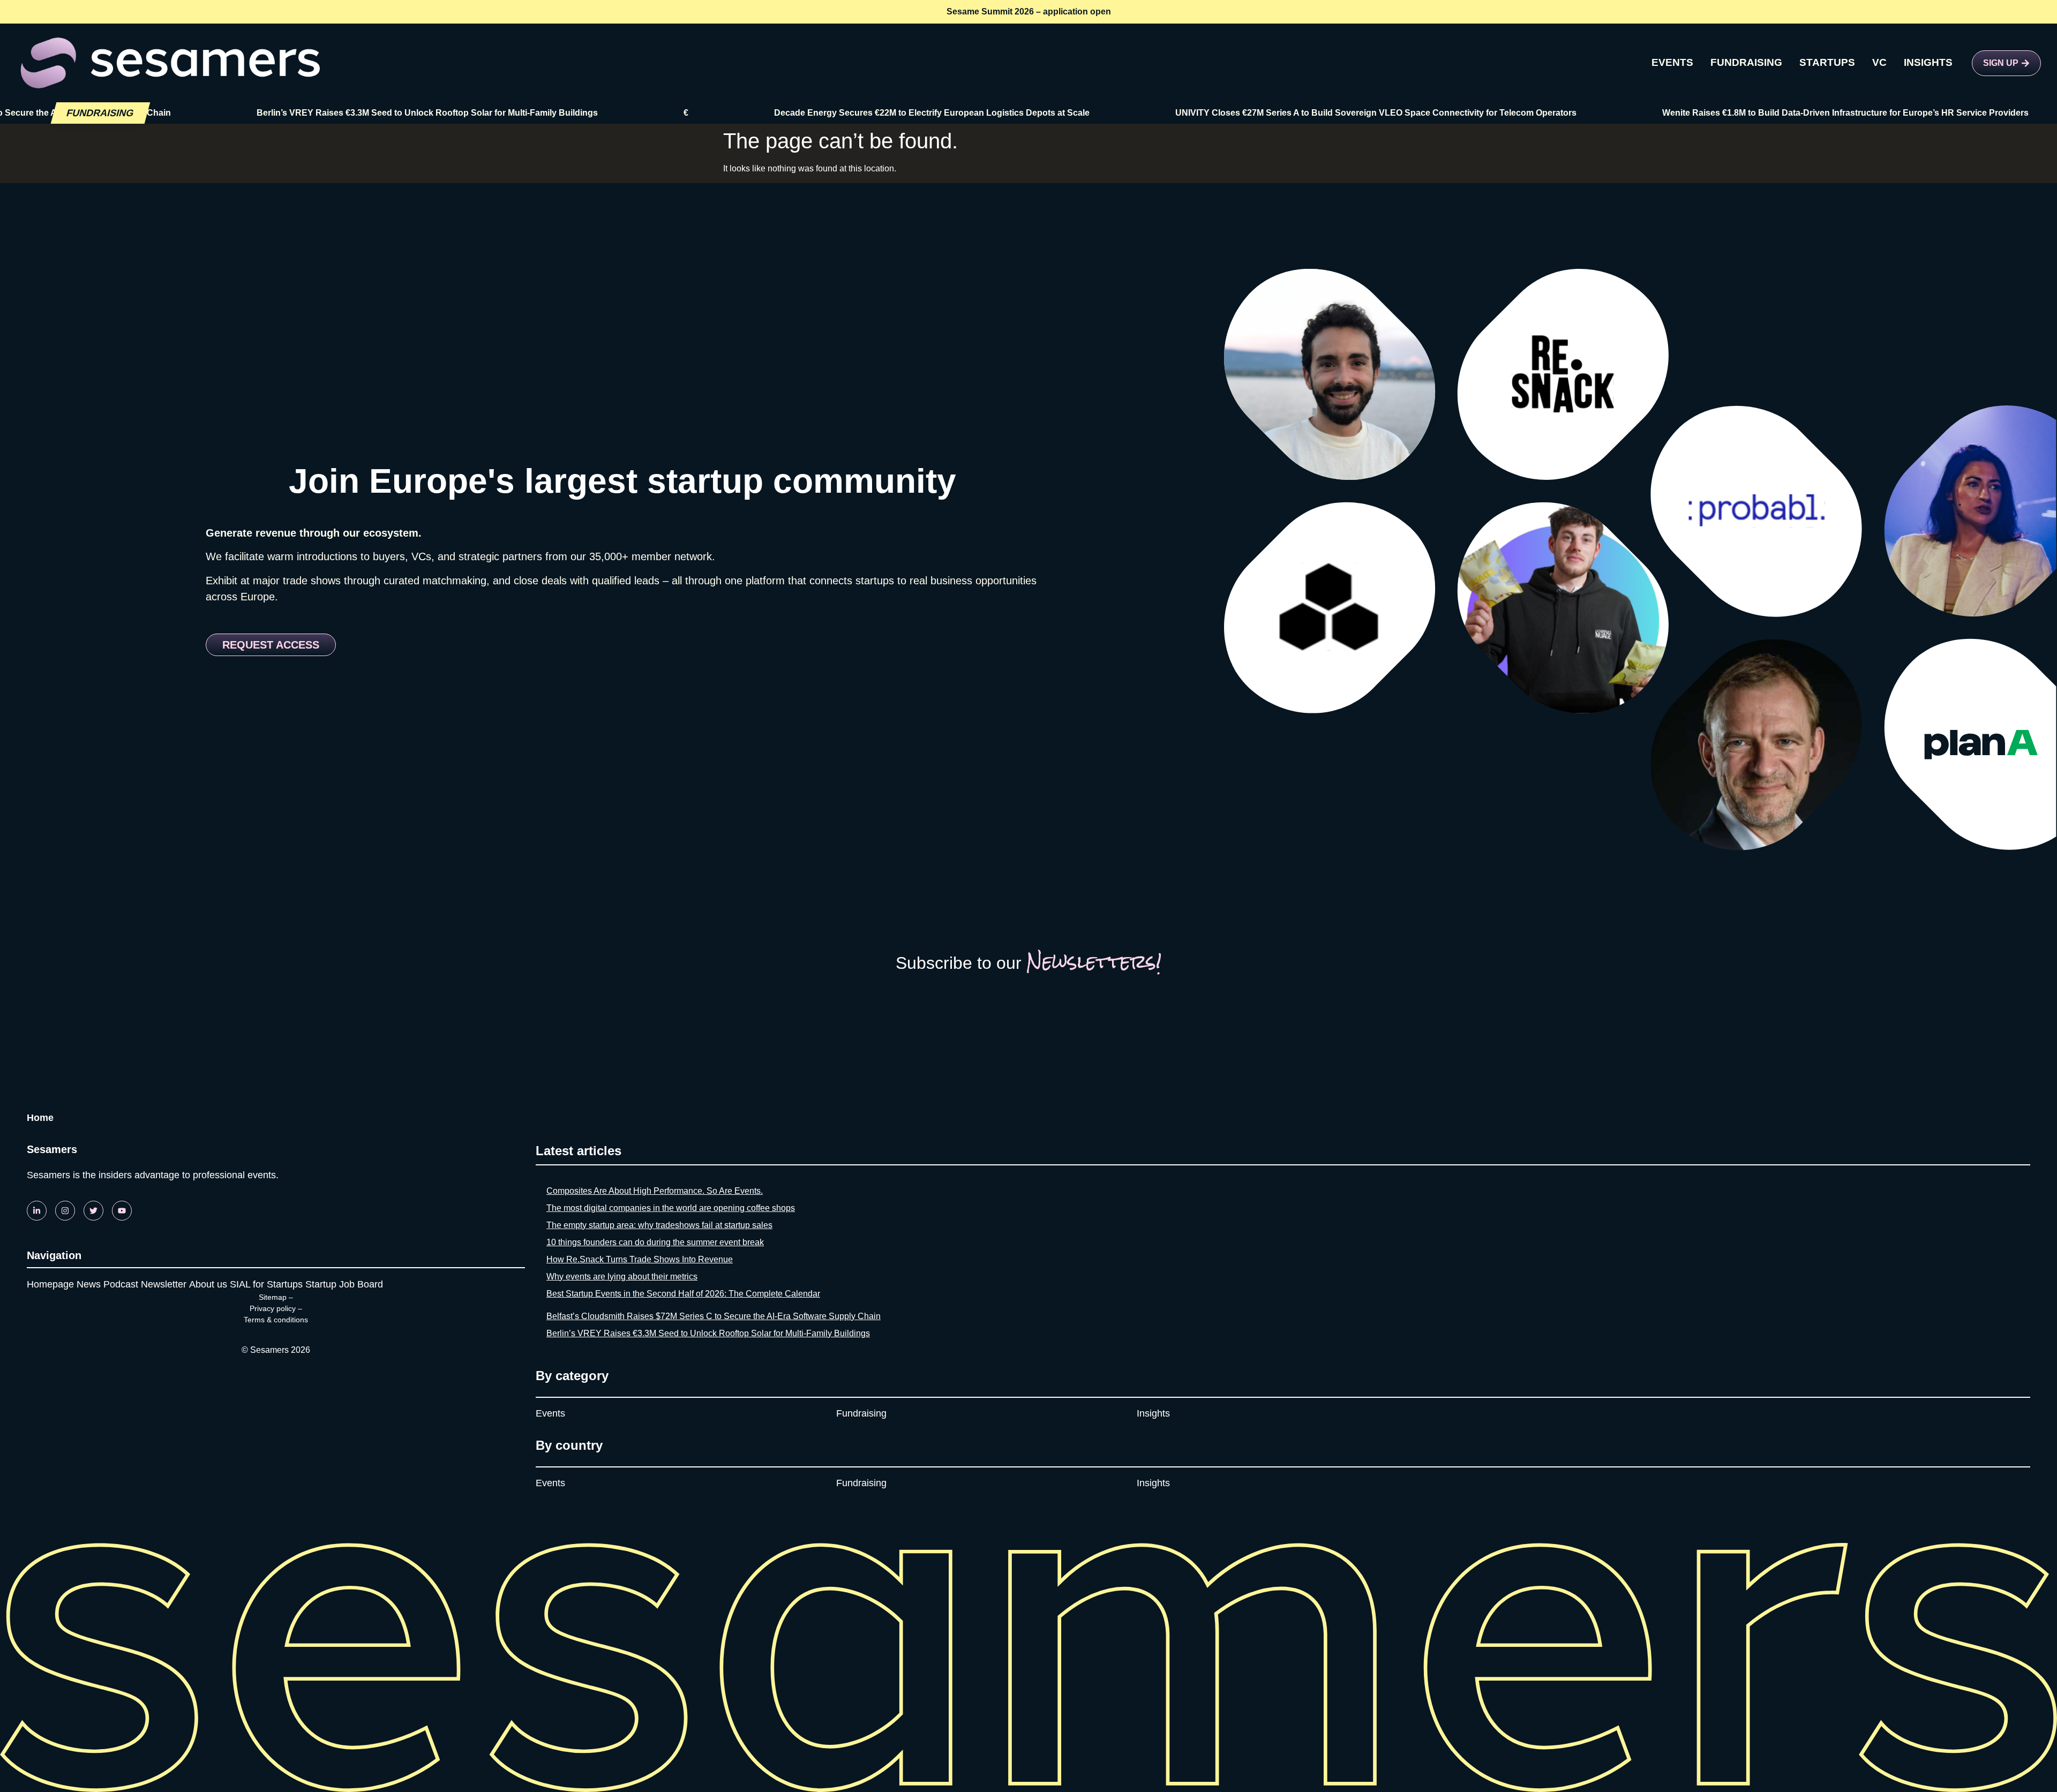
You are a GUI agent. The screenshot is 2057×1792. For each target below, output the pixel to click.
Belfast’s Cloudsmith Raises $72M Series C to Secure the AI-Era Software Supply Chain (714, 1316)
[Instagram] (65, 1211)
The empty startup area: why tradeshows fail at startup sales (659, 1225)
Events (550, 1413)
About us (208, 1284)
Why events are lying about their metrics (622, 1277)
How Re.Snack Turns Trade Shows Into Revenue (640, 1259)
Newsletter (164, 1284)
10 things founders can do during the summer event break (655, 1242)
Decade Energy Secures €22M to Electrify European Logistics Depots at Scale (853, 113)
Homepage (50, 1284)
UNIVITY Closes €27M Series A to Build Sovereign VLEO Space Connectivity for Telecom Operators (1297, 113)
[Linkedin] (37, 1211)
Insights (1153, 1413)
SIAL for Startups (266, 1284)
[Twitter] (93, 1211)
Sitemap (273, 1297)
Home (40, 1118)
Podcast (121, 1284)
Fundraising (861, 1413)
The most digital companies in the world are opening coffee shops (671, 1208)
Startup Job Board (344, 1284)
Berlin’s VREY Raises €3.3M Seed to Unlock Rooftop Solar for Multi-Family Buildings (348, 113)
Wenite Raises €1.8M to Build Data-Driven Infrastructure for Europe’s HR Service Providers (1766, 113)
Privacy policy (273, 1308)
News (89, 1284)
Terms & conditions (276, 1320)
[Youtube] (122, 1211)
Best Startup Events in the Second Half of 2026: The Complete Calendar (683, 1294)
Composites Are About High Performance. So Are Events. (655, 1191)
